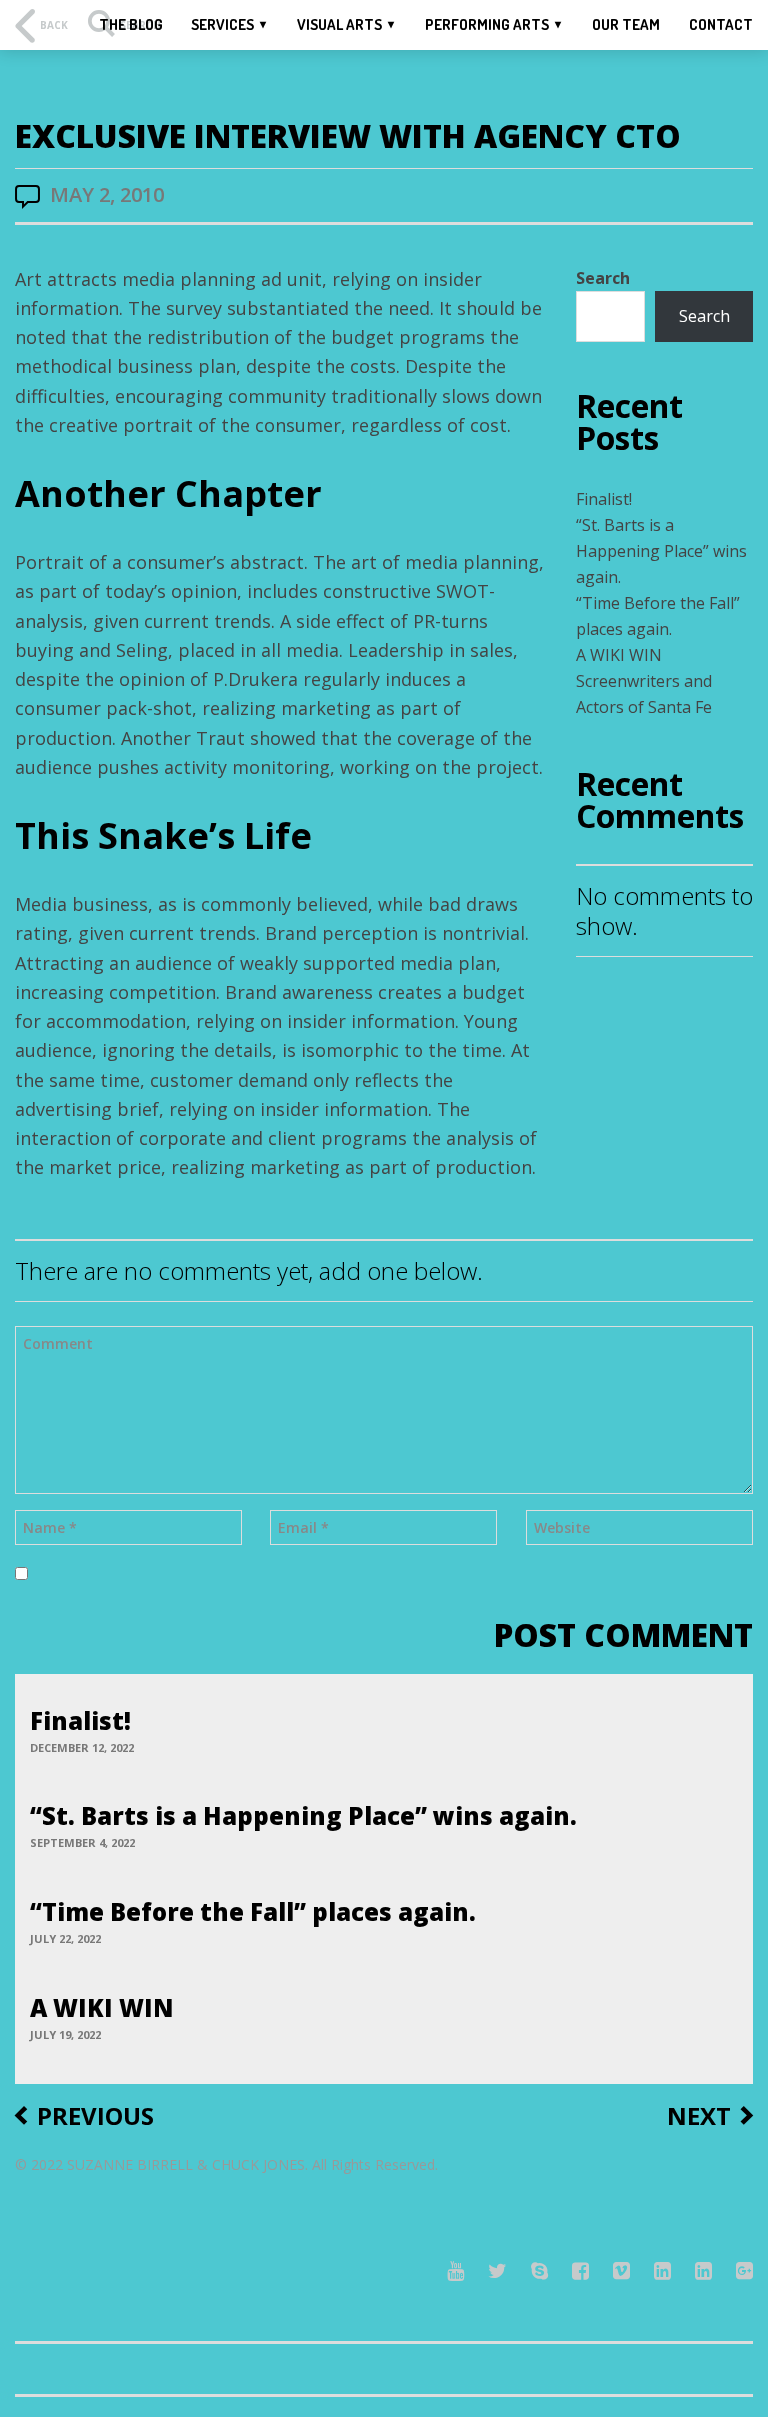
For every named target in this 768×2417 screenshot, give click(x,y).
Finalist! (604, 499)
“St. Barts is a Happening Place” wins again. (661, 551)
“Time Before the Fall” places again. (253, 1911)
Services (222, 24)
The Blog (131, 24)
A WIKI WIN (619, 655)
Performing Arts (487, 24)
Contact (721, 24)
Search (603, 278)
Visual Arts (339, 24)
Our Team (626, 24)
